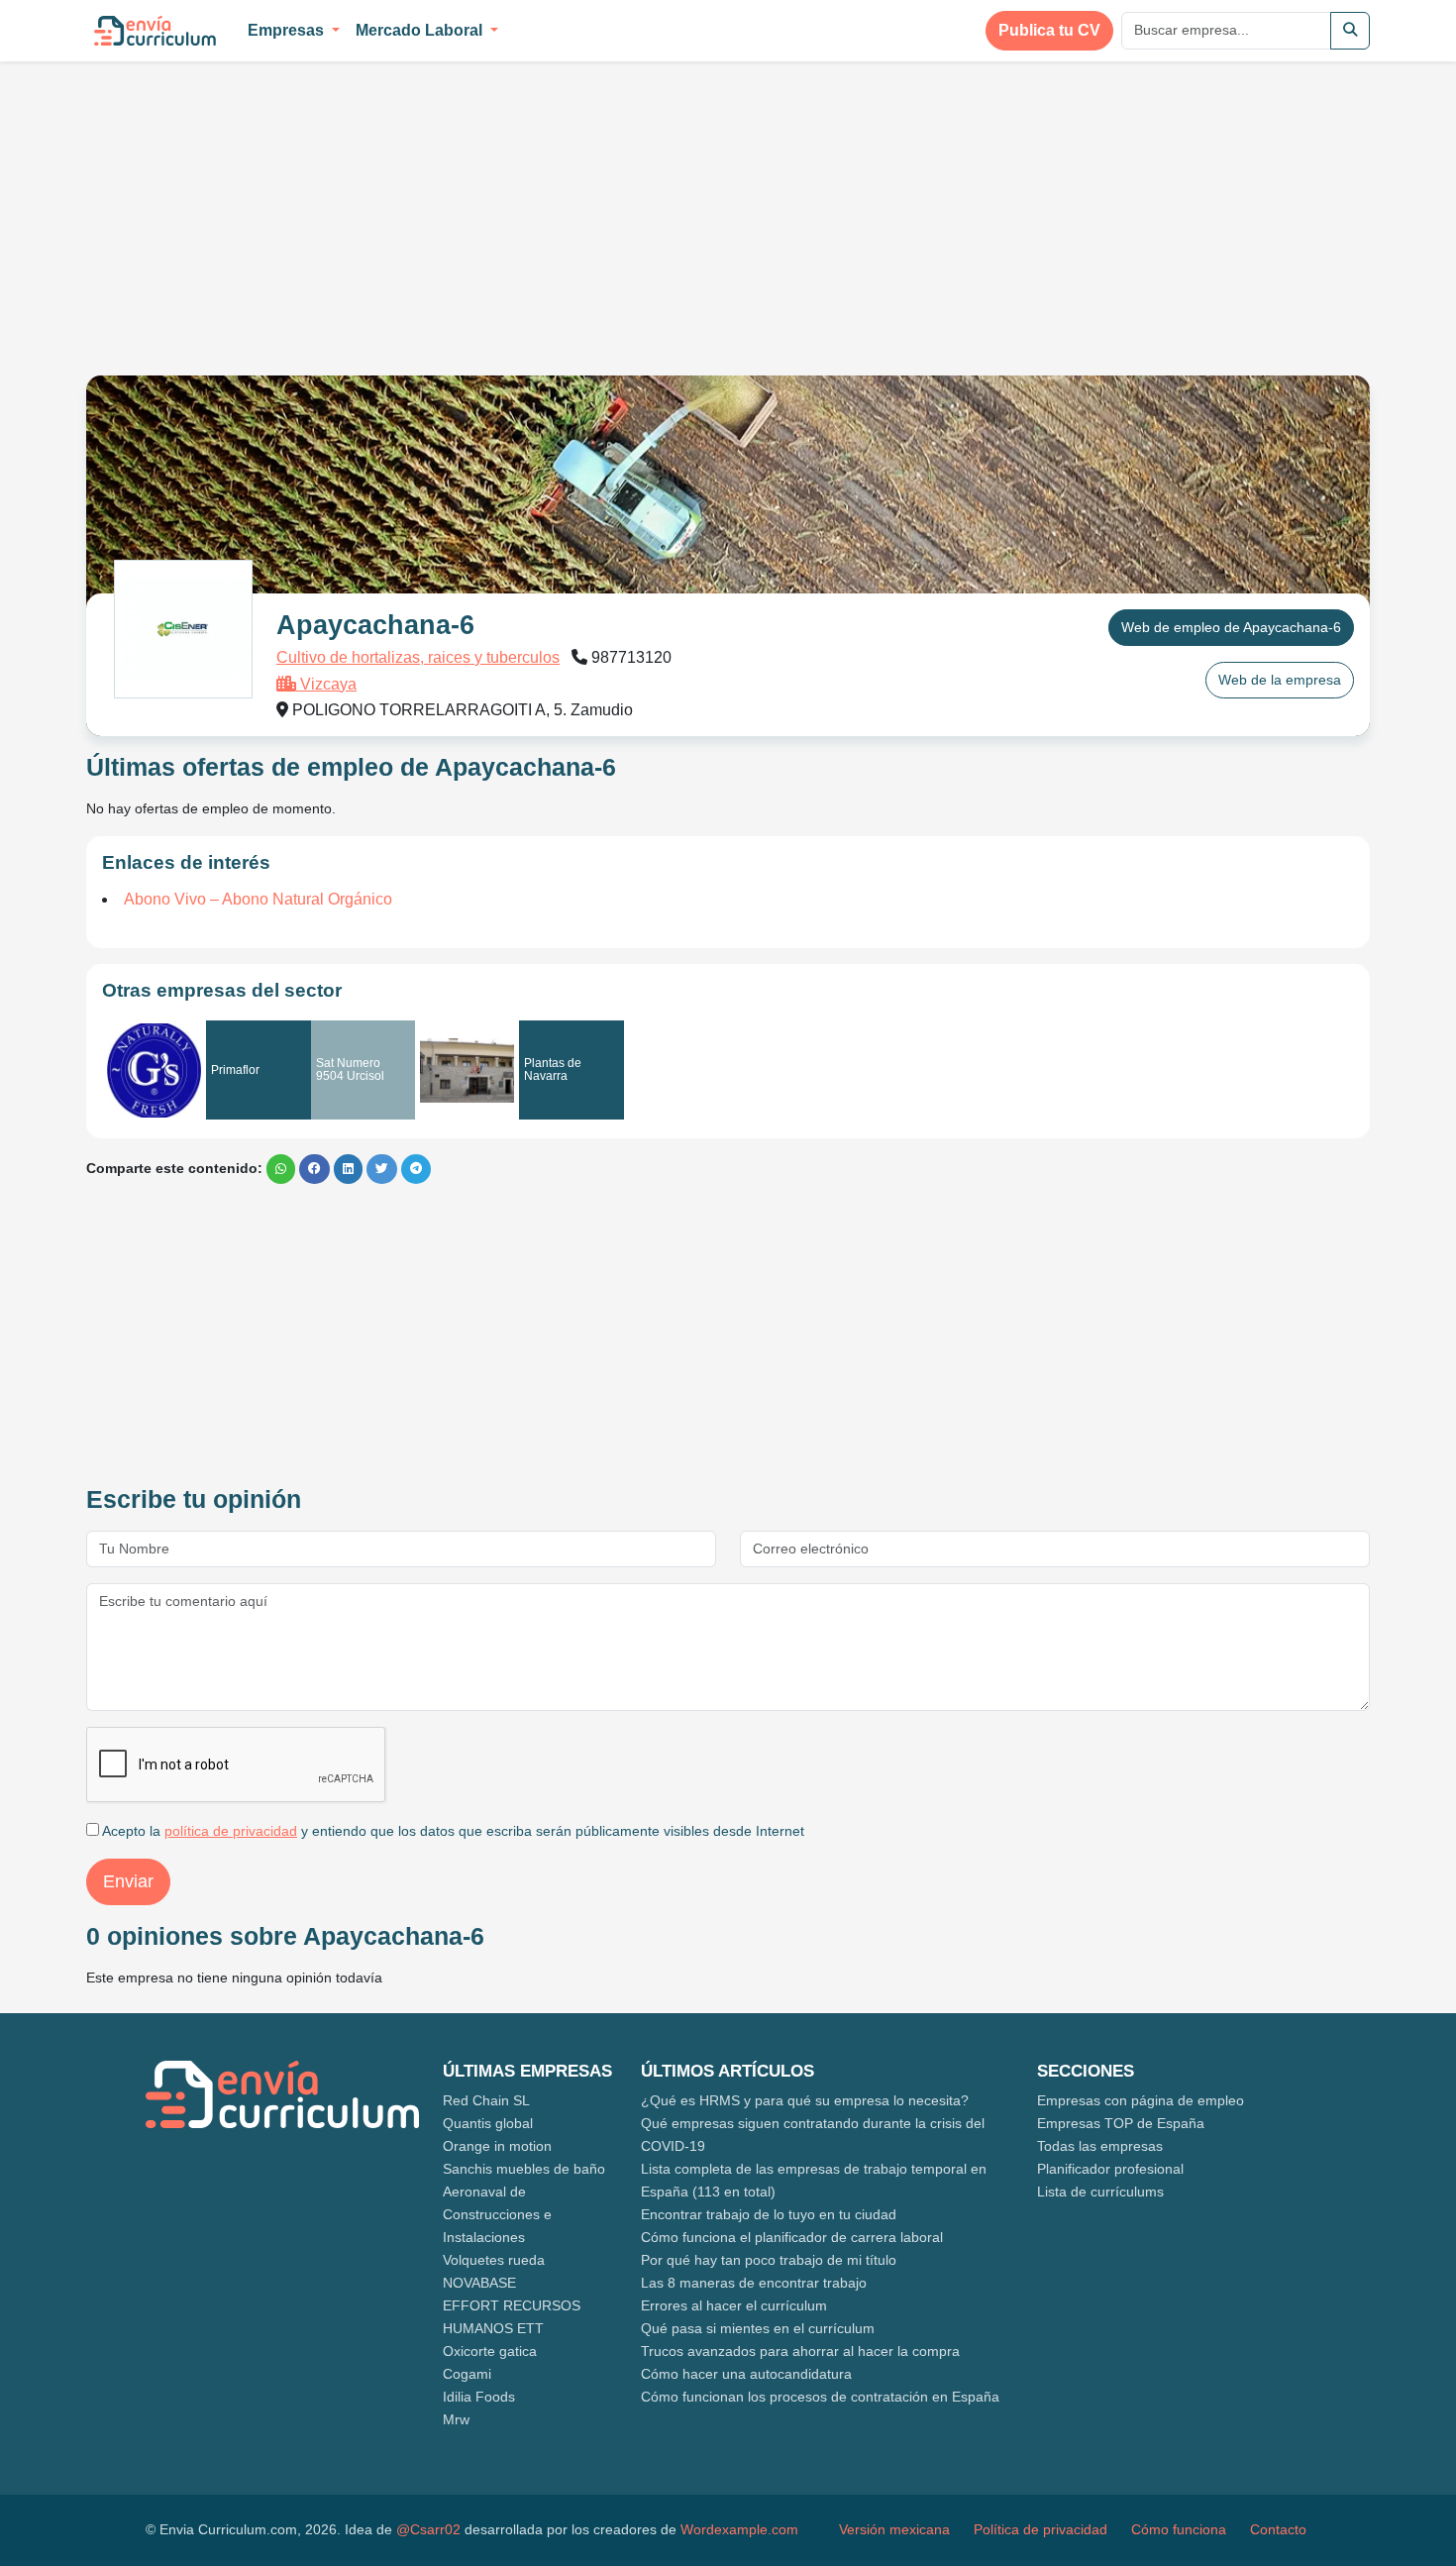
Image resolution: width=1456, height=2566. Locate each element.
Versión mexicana (894, 2529)
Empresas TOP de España (1121, 2123)
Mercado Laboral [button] (421, 30)
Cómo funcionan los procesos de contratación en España (820, 2397)
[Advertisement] (253, 206)
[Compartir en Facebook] (314, 1169)
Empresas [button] (288, 30)
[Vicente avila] (467, 1071)
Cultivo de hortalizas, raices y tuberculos (418, 657)
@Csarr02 (428, 2529)
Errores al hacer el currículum (734, 2305)
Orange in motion (497, 2146)
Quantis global (488, 2123)
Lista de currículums (1100, 2192)
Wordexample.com (739, 2529)
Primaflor (235, 1070)
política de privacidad (231, 1831)
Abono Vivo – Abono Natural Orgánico (258, 899)
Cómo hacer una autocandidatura (746, 2374)
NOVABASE (479, 2283)
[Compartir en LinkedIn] (348, 1169)
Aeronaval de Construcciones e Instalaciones (497, 2214)
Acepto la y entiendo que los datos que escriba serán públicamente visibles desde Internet (452, 1831)
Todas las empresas (1100, 2146)
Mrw (456, 2419)
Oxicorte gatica (490, 2351)
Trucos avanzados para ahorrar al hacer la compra (800, 2351)
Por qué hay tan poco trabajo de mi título (769, 2260)
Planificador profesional (1110, 2169)
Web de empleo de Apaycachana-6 (1231, 627)
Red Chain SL (486, 2100)
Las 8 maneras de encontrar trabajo (754, 2283)
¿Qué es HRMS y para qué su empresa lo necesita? (805, 2100)
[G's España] (154, 1070)
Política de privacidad (1040, 2529)
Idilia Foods (479, 2397)
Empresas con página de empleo (1141, 2100)
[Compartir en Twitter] (382, 1169)
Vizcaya (326, 684)
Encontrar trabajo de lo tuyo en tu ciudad (769, 2214)
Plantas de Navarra (553, 1069)
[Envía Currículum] (155, 31)
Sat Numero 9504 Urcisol (350, 1069)
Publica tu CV (1049, 30)
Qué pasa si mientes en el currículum (758, 2328)
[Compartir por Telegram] (416, 1169)
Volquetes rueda (494, 2260)
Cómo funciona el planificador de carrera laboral (792, 2237)
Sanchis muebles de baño (524, 2169)
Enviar (128, 1881)
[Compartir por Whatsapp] (281, 1169)
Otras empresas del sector (222, 990)
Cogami (467, 2374)
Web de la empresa (1280, 680)
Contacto (1278, 2529)
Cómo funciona (1179, 2529)
